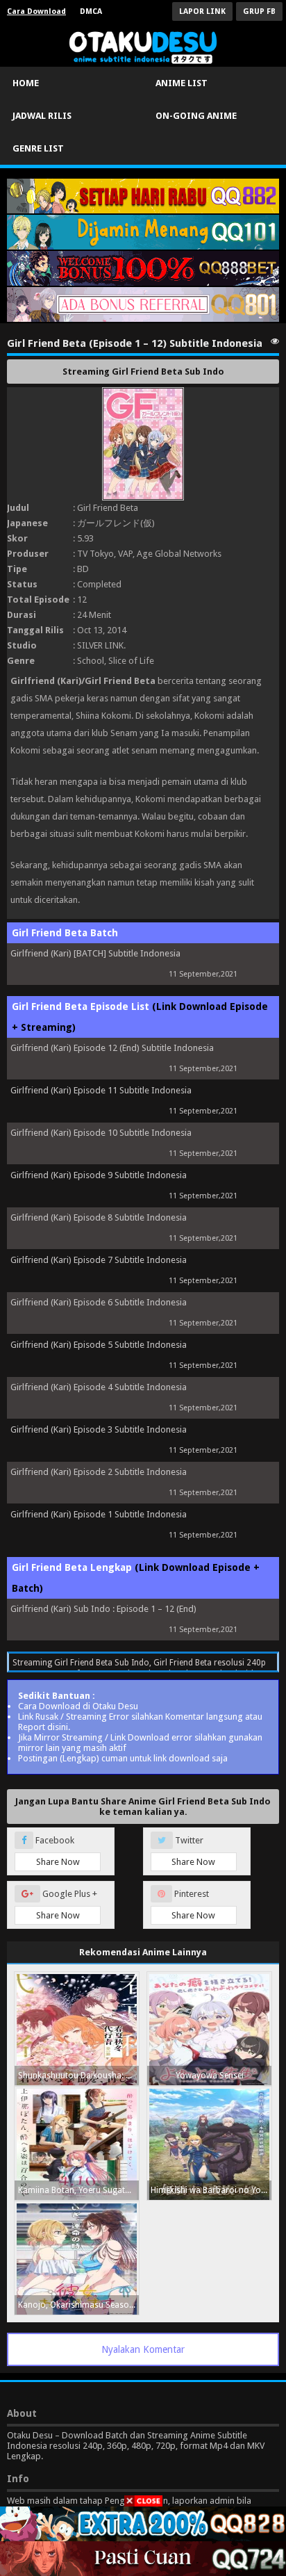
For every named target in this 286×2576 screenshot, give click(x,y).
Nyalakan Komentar (143, 2349)
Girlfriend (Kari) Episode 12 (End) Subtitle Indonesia (112, 1048)
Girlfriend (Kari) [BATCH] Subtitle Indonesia (95, 953)
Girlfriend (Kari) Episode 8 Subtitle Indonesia (99, 1217)
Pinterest (193, 1905)
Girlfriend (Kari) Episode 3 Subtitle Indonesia (99, 1429)
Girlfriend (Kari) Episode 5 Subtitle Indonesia (99, 1345)
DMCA (91, 11)
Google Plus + (67, 1905)
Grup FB (259, 11)
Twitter (193, 1851)
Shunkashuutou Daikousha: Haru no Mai (78, 2076)
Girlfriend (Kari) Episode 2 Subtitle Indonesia (99, 1472)
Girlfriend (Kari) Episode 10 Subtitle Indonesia (101, 1133)
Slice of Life (131, 661)
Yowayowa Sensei (210, 2076)
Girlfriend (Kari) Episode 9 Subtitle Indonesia (99, 1175)
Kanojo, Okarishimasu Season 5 (78, 2305)
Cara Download (36, 11)
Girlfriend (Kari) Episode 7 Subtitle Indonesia (99, 1260)
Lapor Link (202, 11)
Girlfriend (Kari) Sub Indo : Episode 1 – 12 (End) (103, 1609)
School (91, 661)
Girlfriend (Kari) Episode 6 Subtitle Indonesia (99, 1302)
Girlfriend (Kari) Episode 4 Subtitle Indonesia (99, 1387)
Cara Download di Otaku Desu (78, 1706)
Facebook (57, 1851)
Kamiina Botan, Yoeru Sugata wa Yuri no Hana (78, 2190)
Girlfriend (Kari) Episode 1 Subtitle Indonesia (99, 1514)
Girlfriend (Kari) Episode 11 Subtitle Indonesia (101, 1090)
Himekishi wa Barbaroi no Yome (211, 2190)
